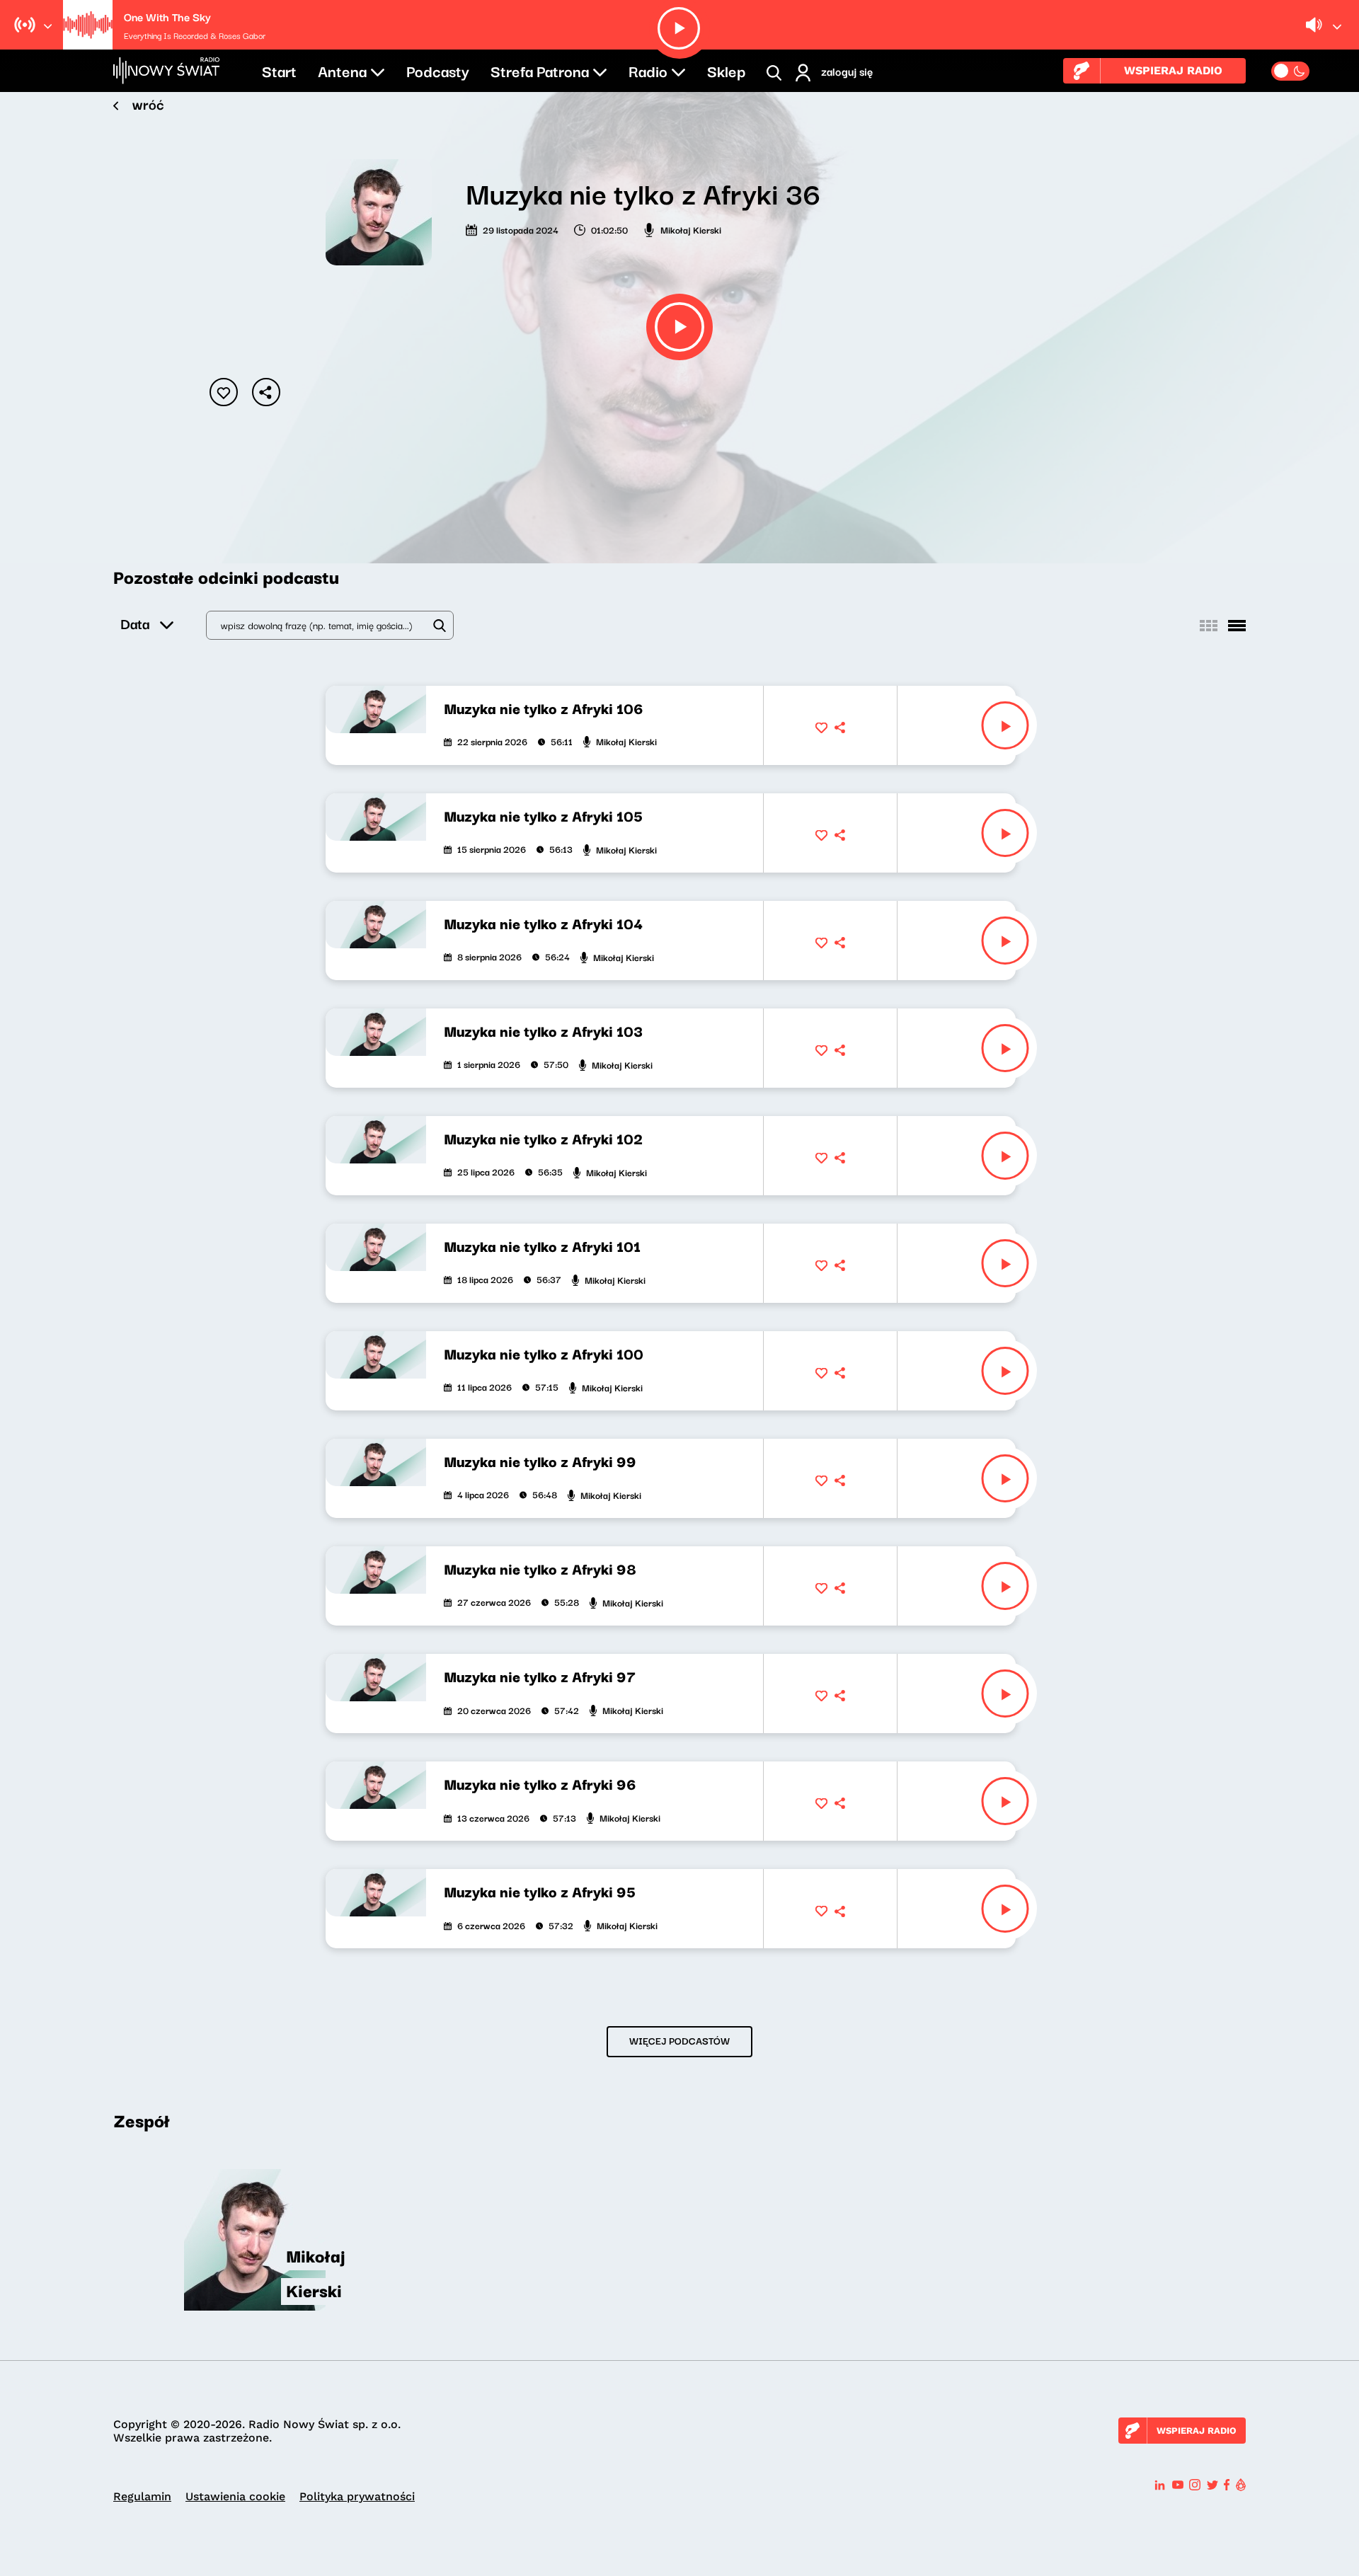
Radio (648, 70)
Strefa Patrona (540, 70)
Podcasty (438, 70)
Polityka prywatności (357, 2496)
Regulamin (142, 2496)
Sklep (726, 70)
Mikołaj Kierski (691, 229)
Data (135, 623)
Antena (342, 70)
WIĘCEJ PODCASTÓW (679, 2040)
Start (279, 70)
